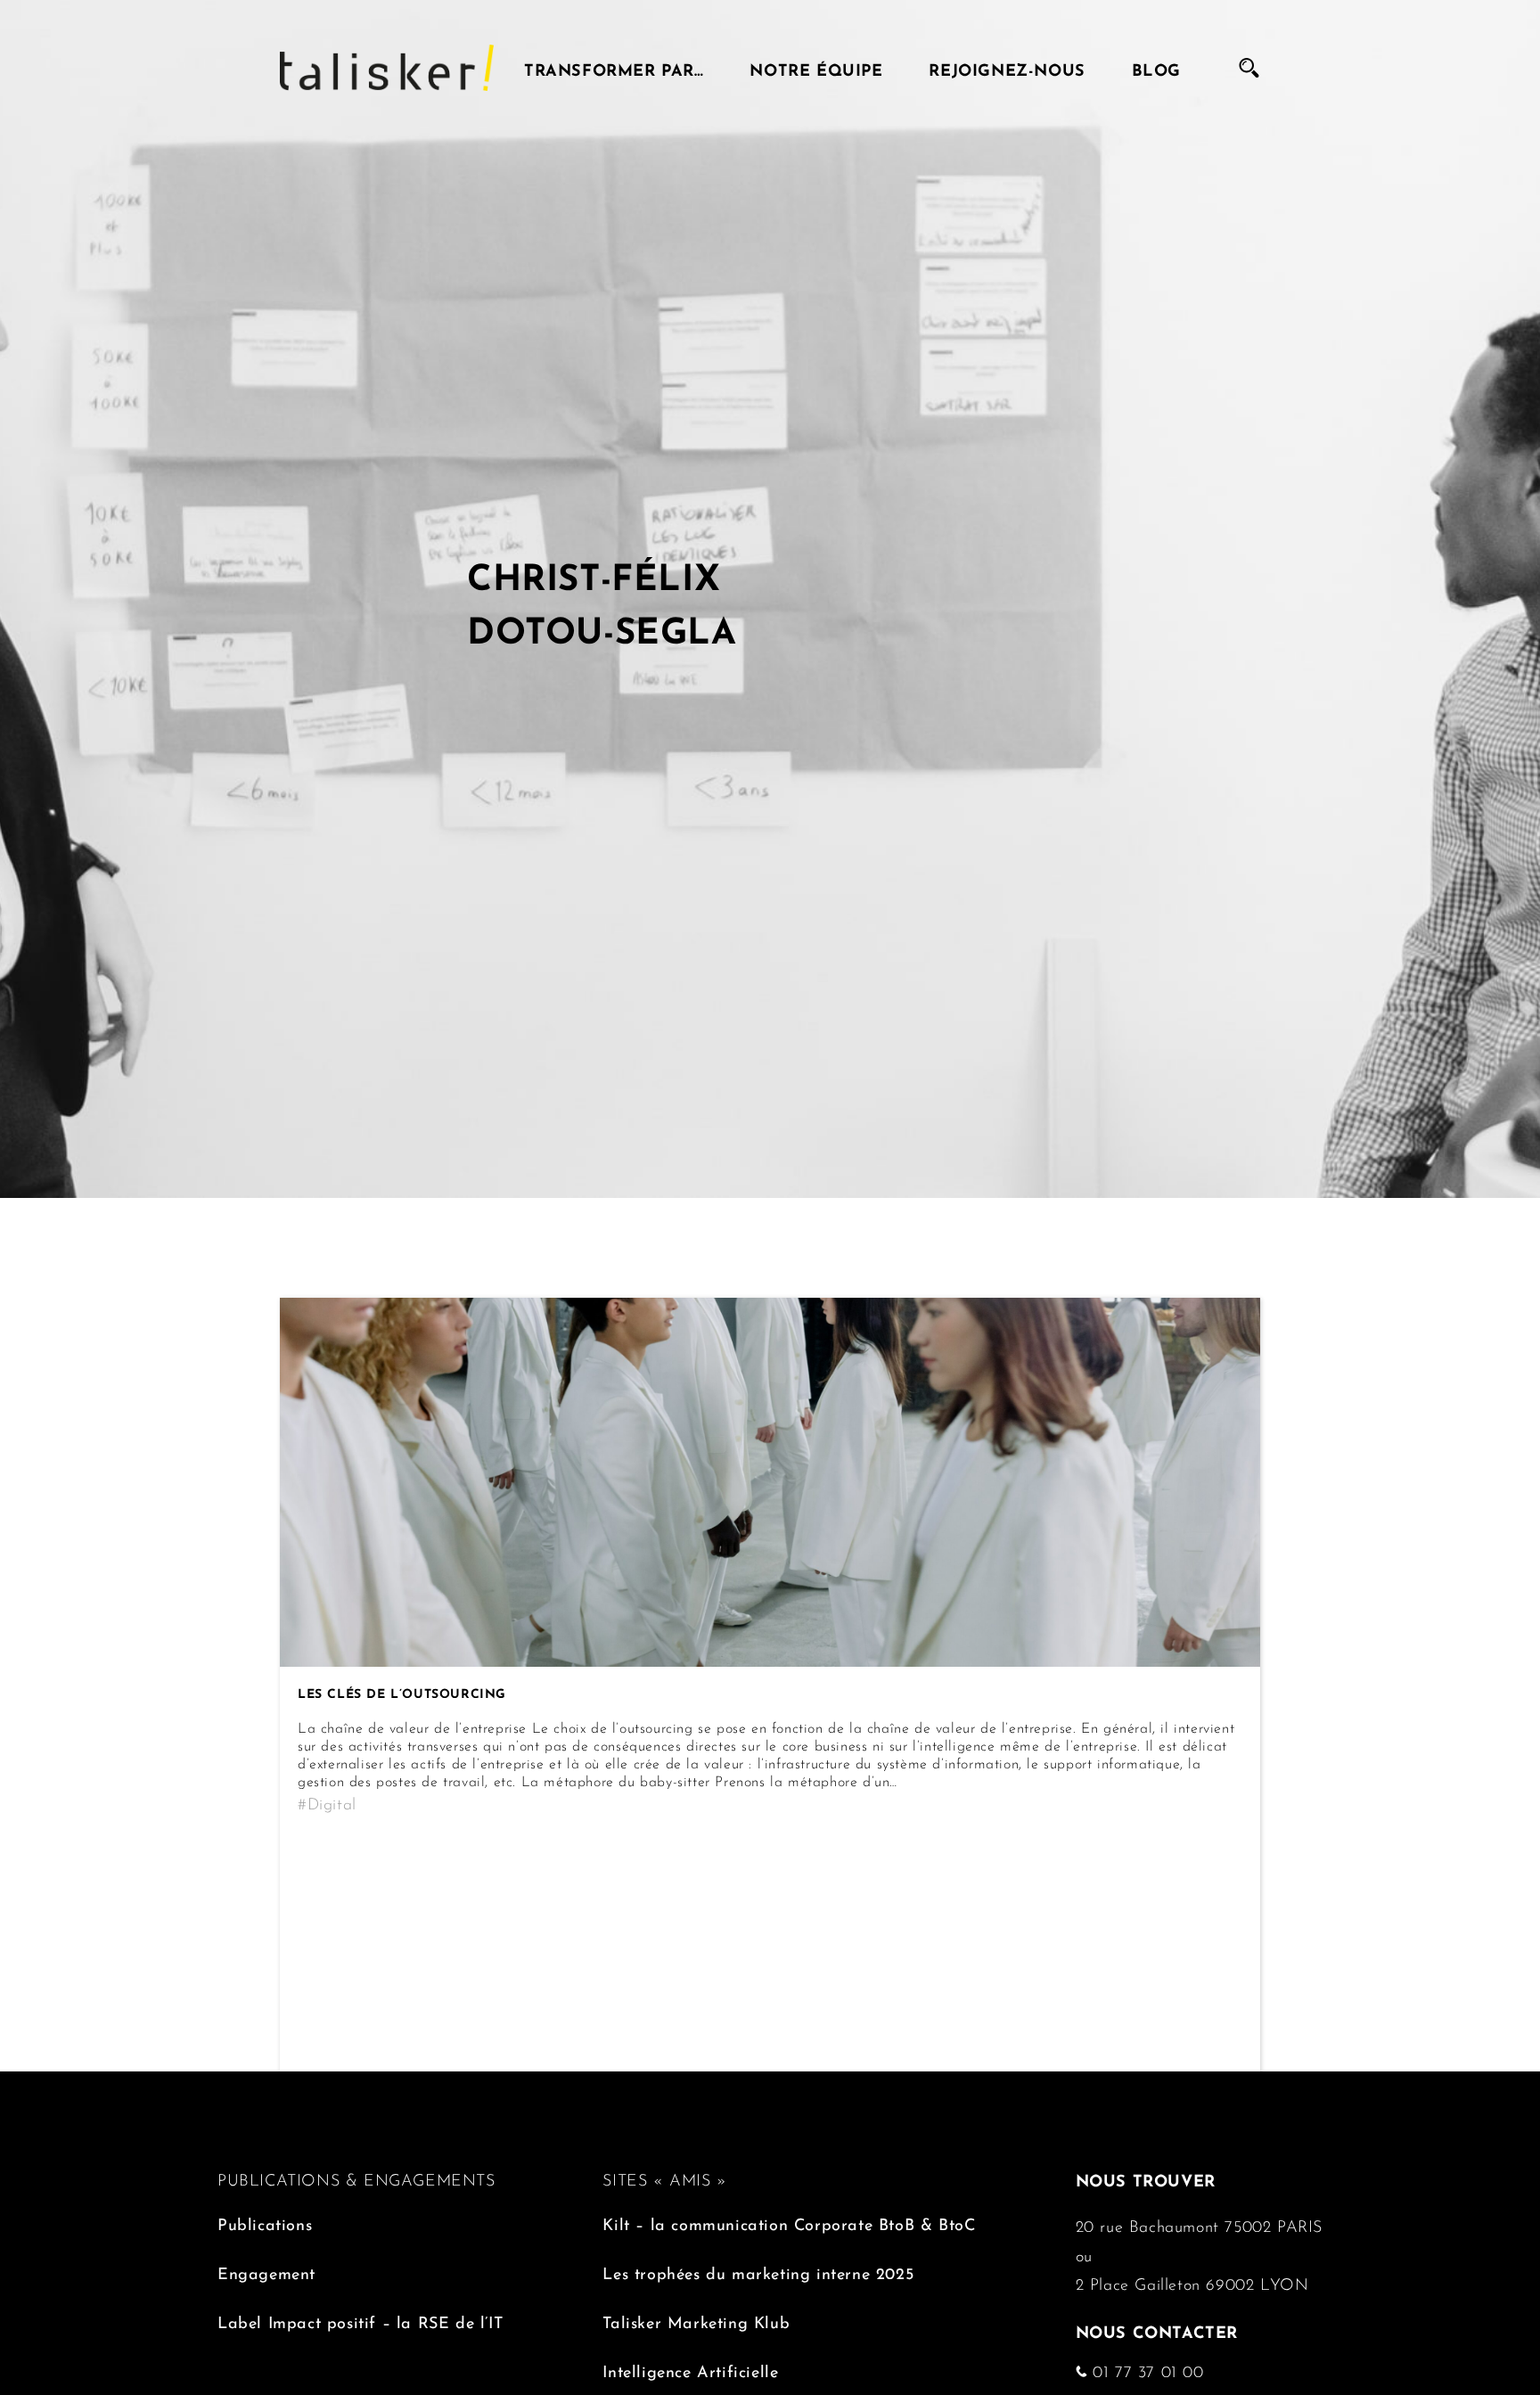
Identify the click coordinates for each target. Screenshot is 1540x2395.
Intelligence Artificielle (690, 2370)
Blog (1156, 68)
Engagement (266, 2272)
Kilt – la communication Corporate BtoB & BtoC (789, 2223)
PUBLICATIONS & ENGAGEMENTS (356, 2178)
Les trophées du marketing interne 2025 (758, 2272)
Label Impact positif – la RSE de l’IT (360, 2321)
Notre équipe (816, 68)
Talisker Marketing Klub (696, 2321)
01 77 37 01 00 (1146, 2370)
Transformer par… (614, 68)
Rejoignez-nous (1007, 68)
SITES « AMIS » (664, 2178)
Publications (265, 2223)
